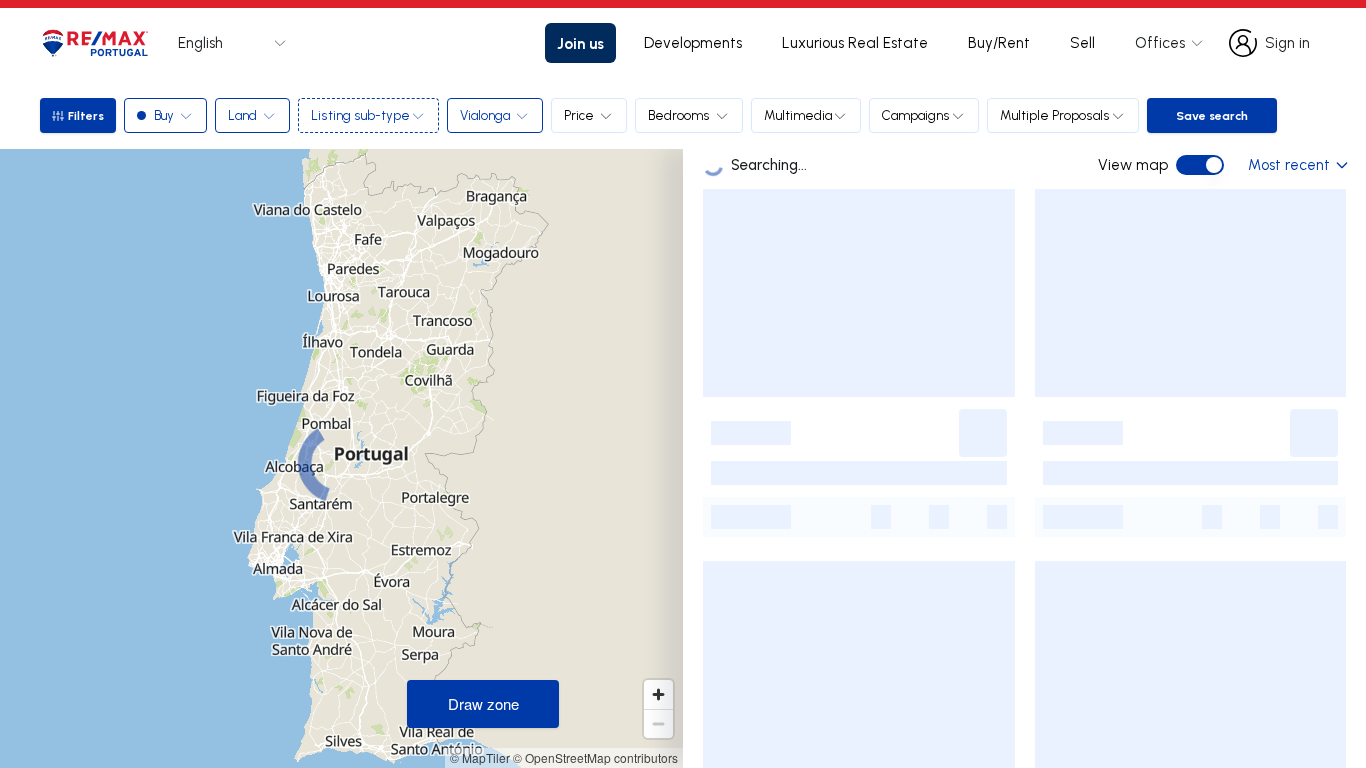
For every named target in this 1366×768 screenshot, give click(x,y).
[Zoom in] (658, 694)
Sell (1082, 42)
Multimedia (798, 115)
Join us (580, 43)
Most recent (1289, 164)
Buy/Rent (999, 42)
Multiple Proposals (1055, 115)
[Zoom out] (658, 723)
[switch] (1200, 165)
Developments (693, 42)
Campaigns (916, 115)
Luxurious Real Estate (855, 42)
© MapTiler (480, 757)
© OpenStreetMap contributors (595, 757)
